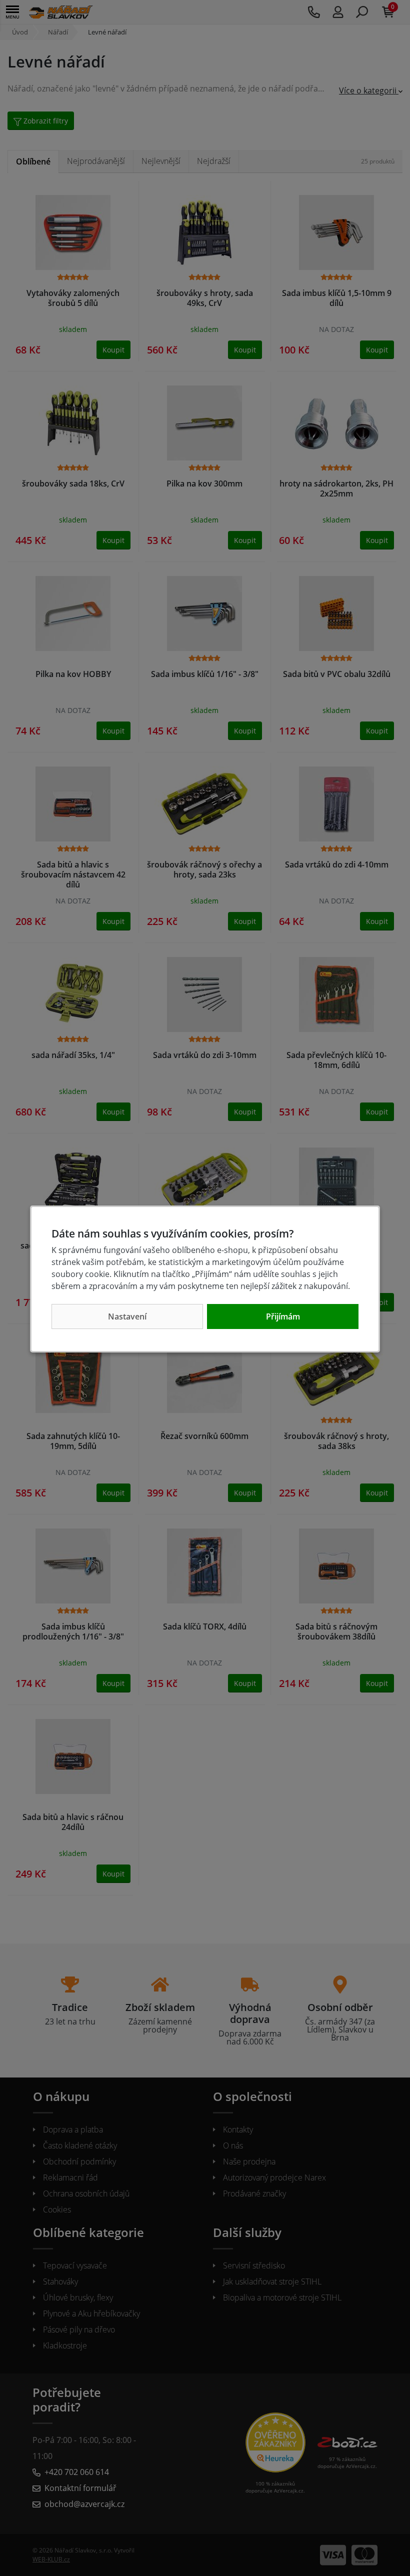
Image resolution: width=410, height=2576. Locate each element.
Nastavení (127, 1316)
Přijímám (283, 1316)
